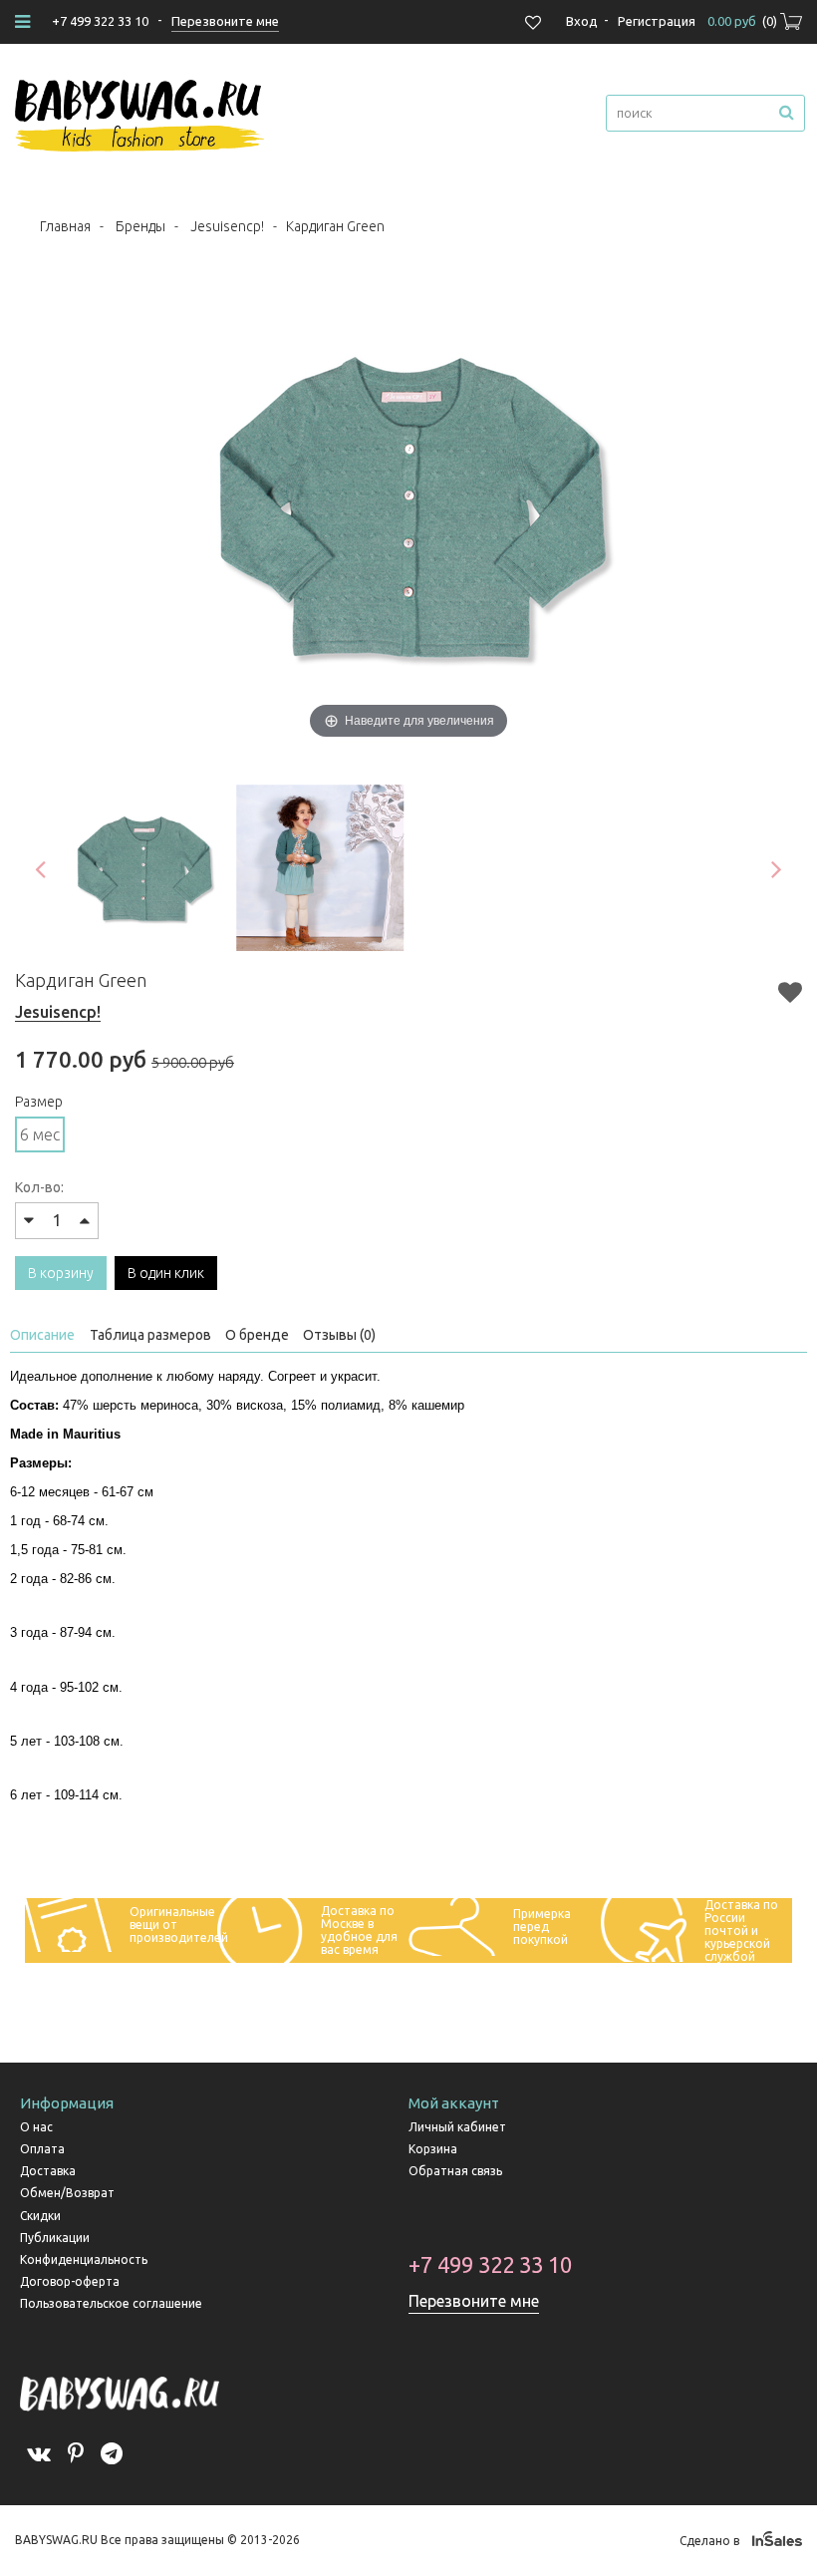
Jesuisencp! (227, 226)
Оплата (42, 2149)
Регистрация (657, 21)
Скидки (40, 2216)
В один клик (166, 1273)
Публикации (55, 2238)
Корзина (433, 2149)
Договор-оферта (70, 2281)
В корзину (61, 1273)
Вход (582, 21)
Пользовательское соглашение (111, 2303)
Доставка (48, 2171)
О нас (36, 2127)
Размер (39, 1102)
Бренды (140, 226)
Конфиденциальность (84, 2259)
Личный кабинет (457, 2127)
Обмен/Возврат (67, 2193)
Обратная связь (455, 2171)
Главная (65, 226)
